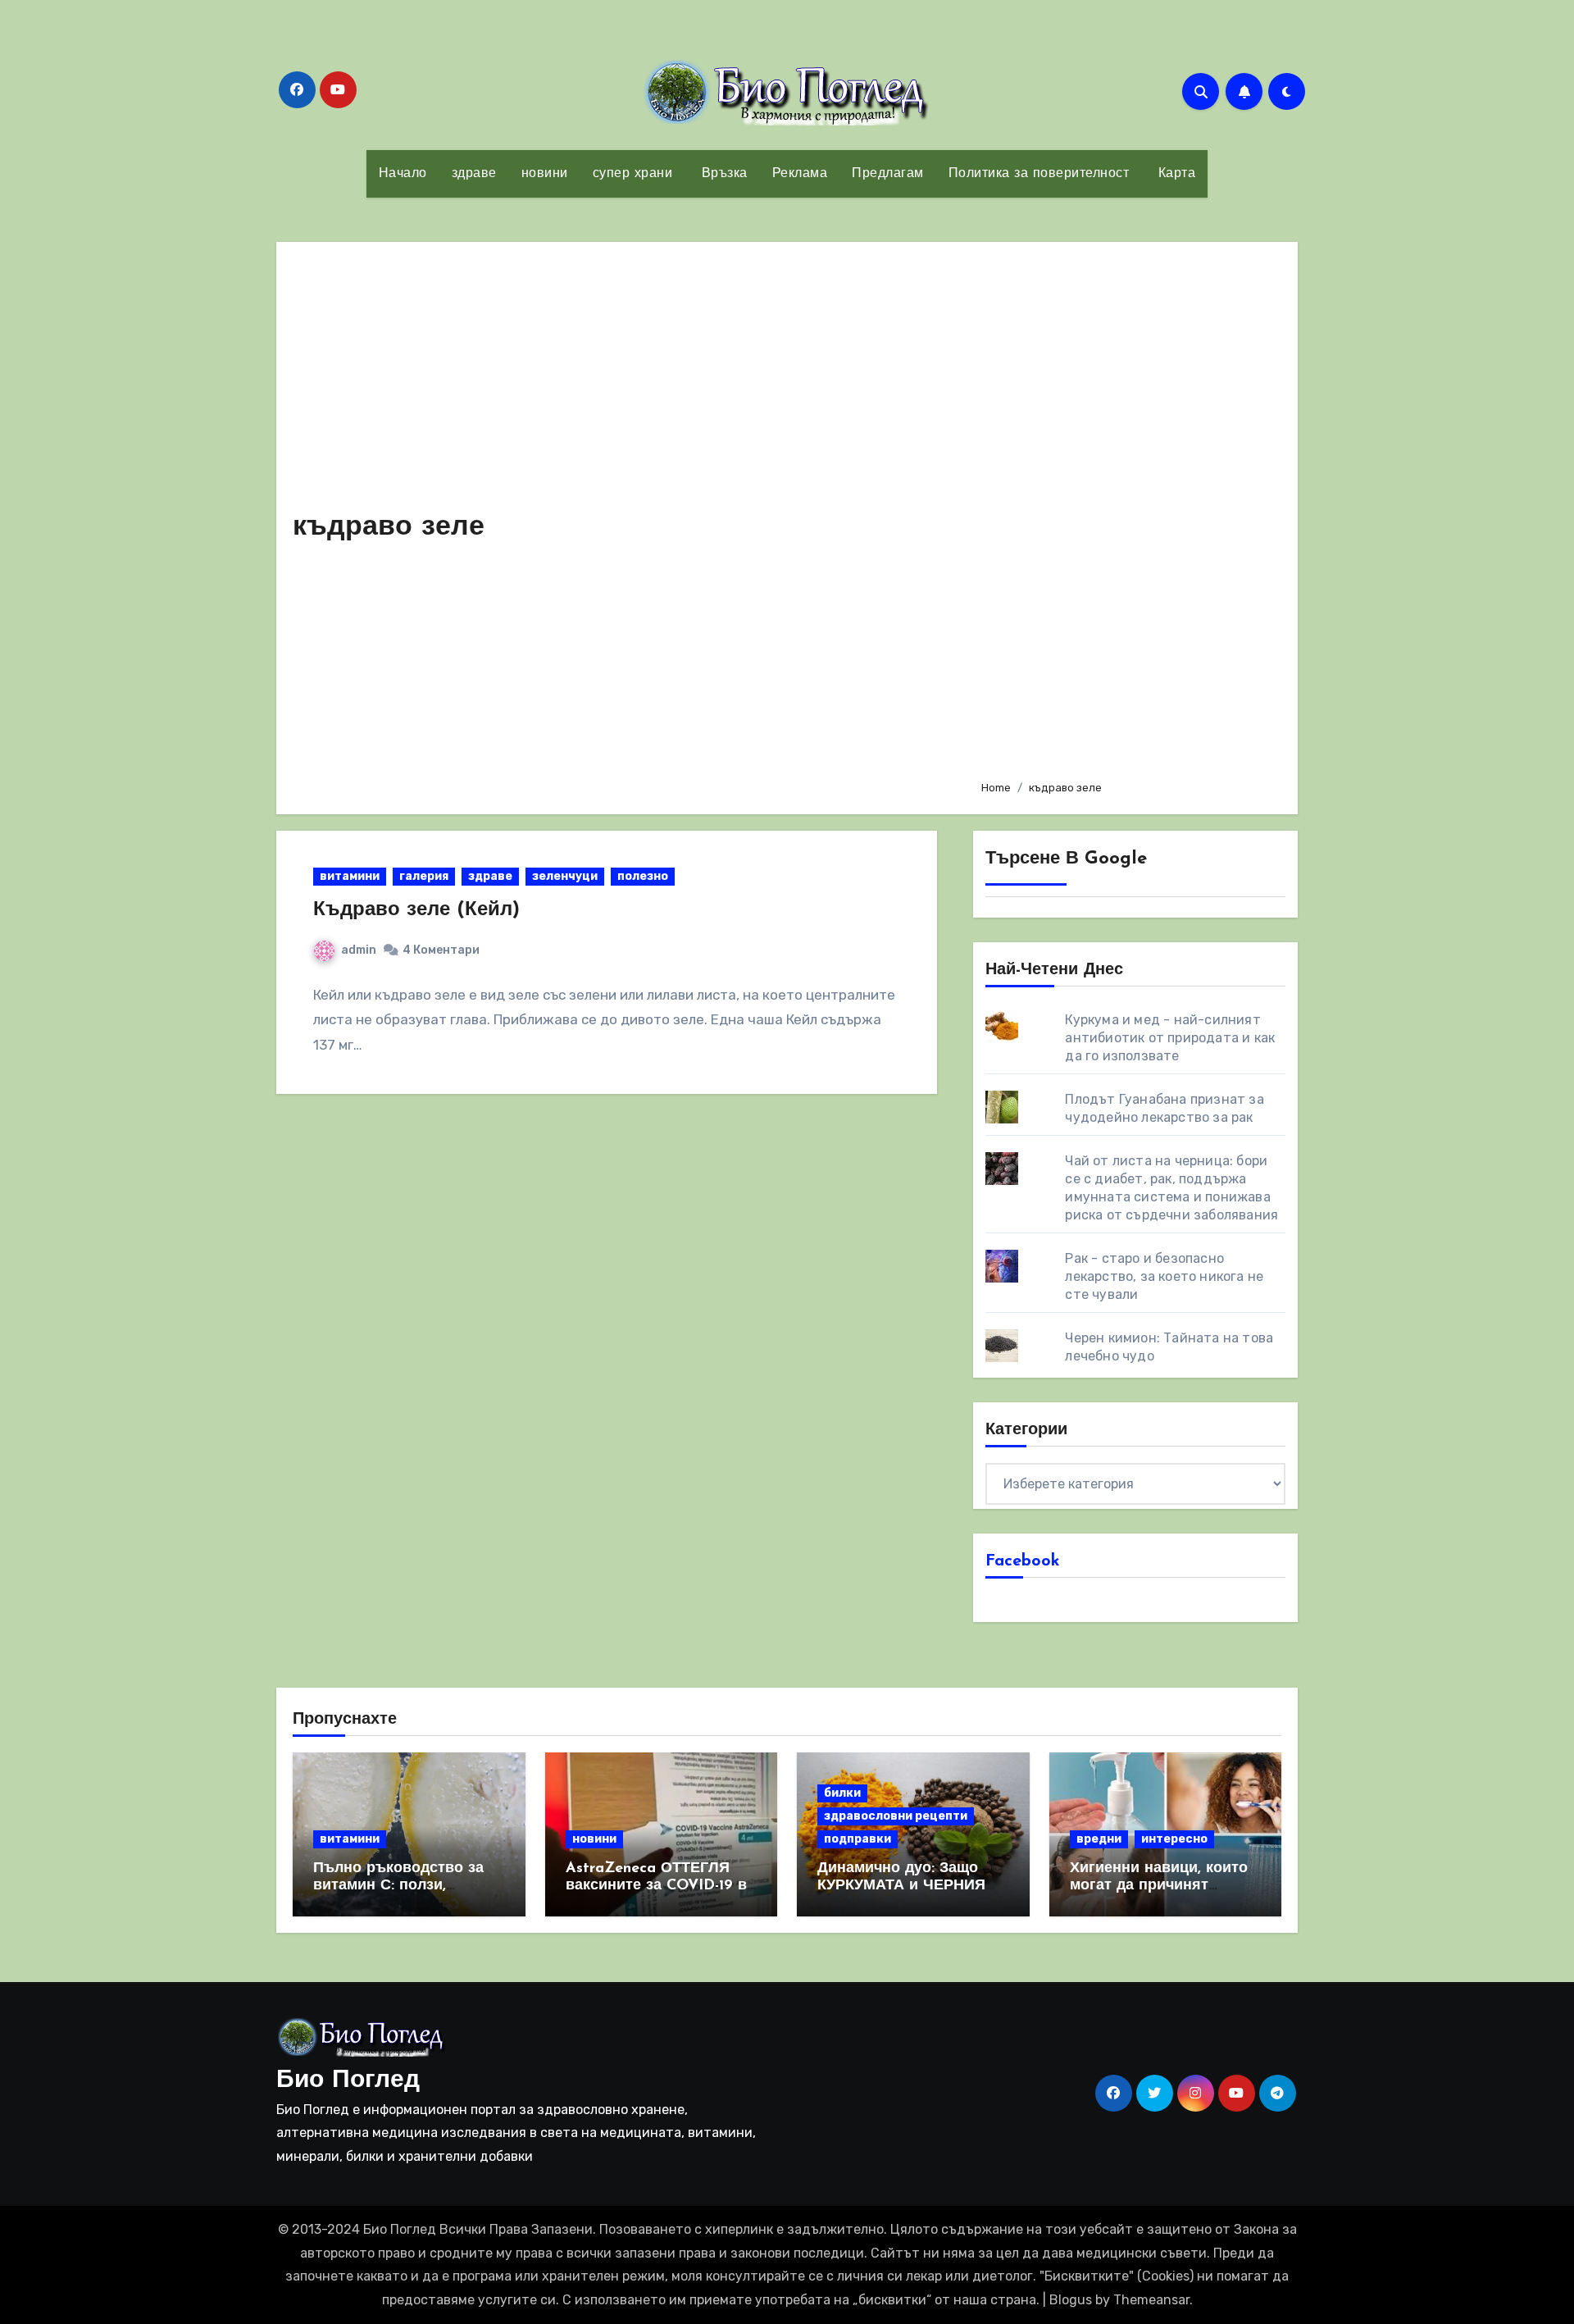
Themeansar (1151, 2300)
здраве (474, 174)
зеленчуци (565, 876)
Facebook (1023, 1561)
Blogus (1071, 2300)
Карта (1174, 174)
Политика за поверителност (1039, 174)
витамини (350, 876)
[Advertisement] (1127, 513)
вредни (1099, 1839)
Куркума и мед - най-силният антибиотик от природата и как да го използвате (1170, 1038)
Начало (403, 174)
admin (359, 950)
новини (545, 174)
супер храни (633, 174)
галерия (424, 876)
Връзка (722, 174)
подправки (858, 1839)
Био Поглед (348, 2081)
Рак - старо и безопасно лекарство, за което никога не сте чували (1164, 1276)
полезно (643, 876)
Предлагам (888, 174)
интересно (1174, 1839)
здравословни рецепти (896, 1816)
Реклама (800, 174)
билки (842, 1793)
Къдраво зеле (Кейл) (416, 910)
